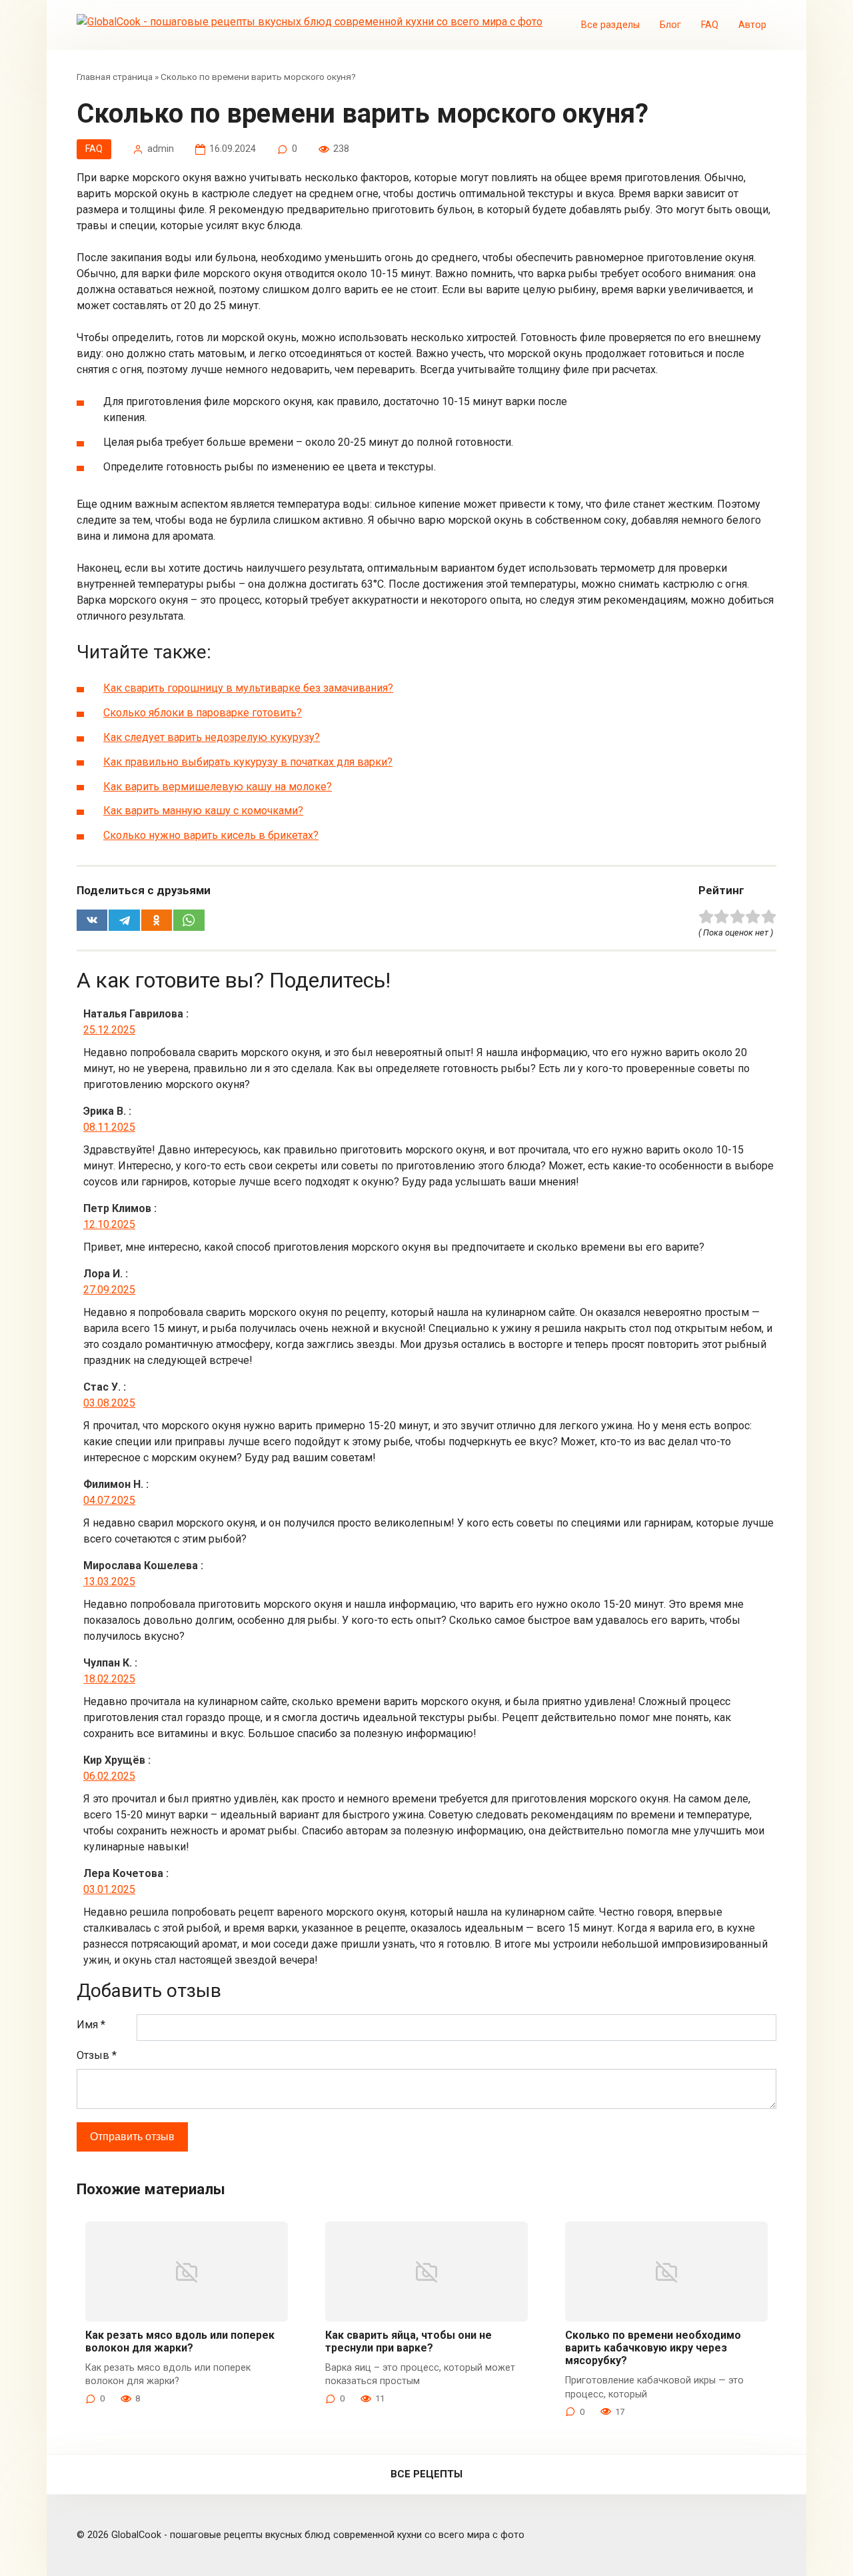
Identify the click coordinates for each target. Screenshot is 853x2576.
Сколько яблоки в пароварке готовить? (203, 713)
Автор (752, 25)
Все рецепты (426, 2474)
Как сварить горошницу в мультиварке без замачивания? (248, 688)
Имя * (91, 2025)
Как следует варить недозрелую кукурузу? (212, 737)
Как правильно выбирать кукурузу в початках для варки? (248, 762)
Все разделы (610, 25)
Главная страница (115, 77)
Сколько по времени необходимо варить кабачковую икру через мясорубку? (653, 2348)
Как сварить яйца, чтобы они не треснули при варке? (409, 2341)
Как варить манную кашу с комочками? (203, 811)
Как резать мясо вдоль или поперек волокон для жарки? (180, 2341)
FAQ (710, 25)
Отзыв (97, 2055)
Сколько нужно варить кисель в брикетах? (211, 835)
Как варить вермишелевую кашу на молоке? (218, 787)
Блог (670, 25)
